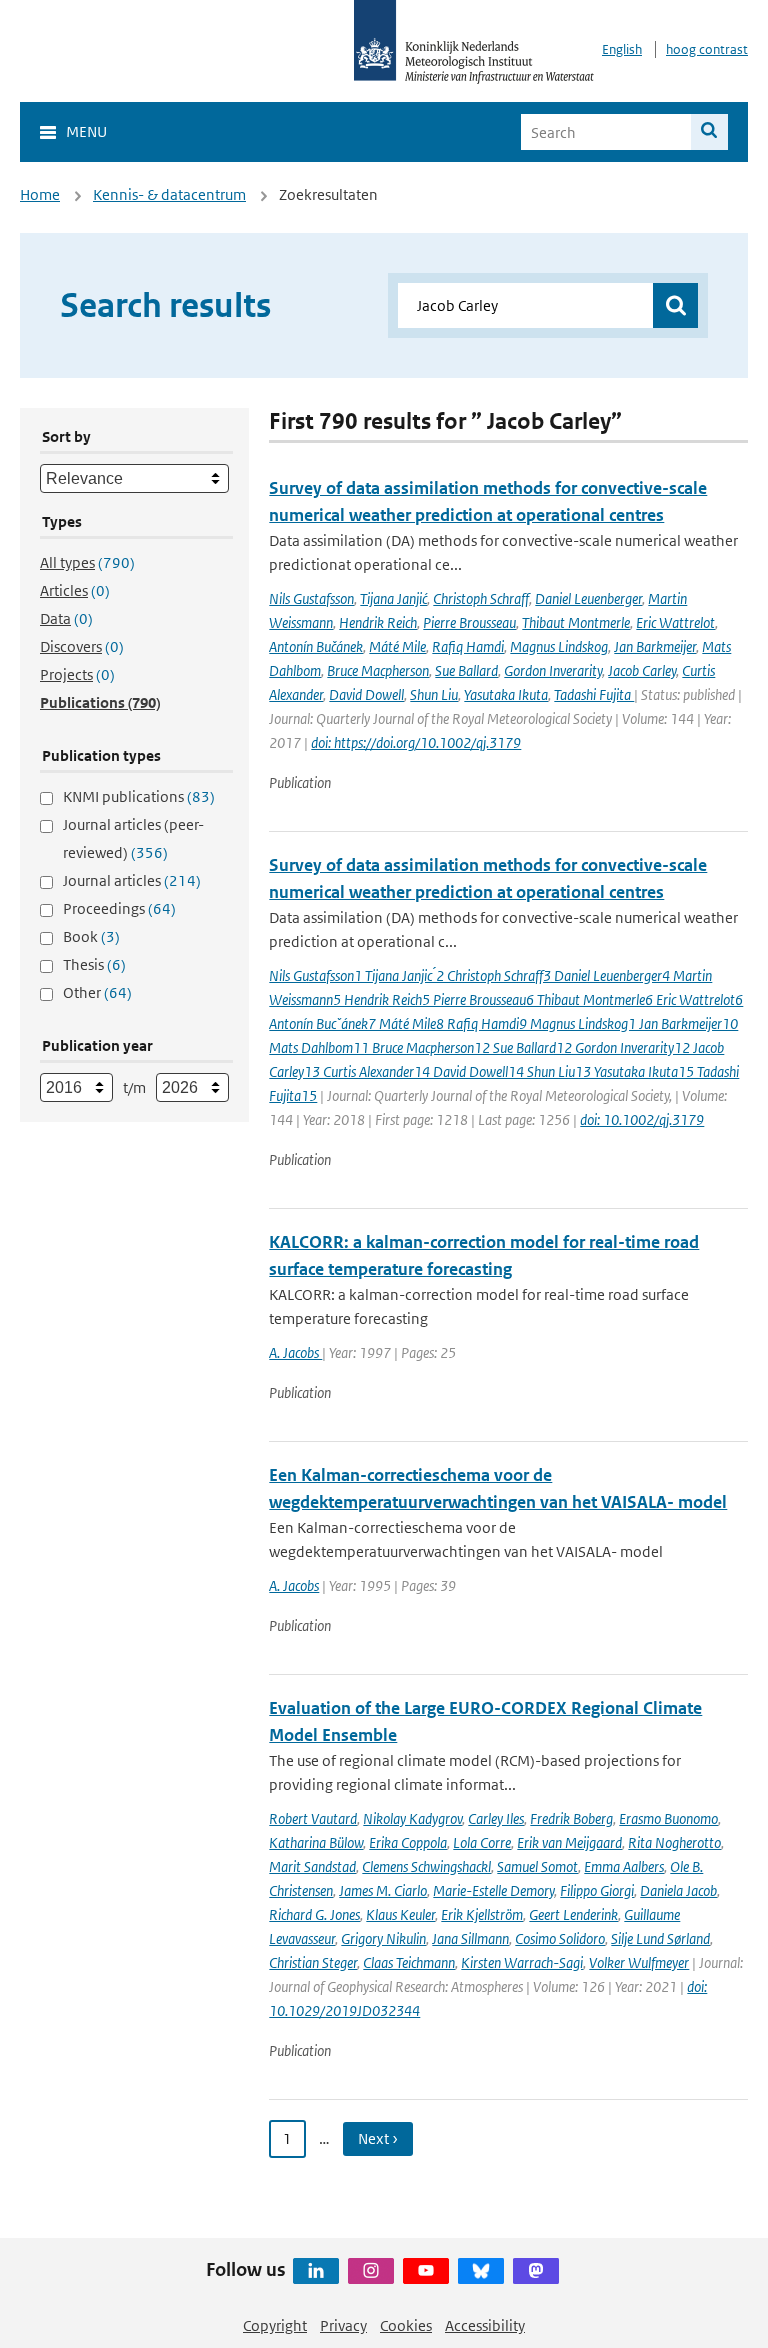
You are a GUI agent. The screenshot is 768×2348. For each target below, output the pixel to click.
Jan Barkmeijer (655, 646)
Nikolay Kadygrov (412, 1818)
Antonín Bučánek (316, 646)
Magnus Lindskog (559, 646)
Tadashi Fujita (594, 694)
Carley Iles (496, 1818)
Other (97, 992)
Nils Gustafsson (311, 598)
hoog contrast (707, 49)
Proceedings (119, 908)
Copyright (275, 2325)
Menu (86, 131)
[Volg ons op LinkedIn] (316, 2271)
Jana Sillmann (470, 1938)
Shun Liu (434, 694)
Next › (378, 2138)
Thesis (94, 964)
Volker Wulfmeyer (639, 1962)
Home (40, 194)
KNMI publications (139, 796)
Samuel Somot (537, 1866)
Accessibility (485, 2325)
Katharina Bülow (316, 1842)
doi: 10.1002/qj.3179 (642, 1119)
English (622, 49)
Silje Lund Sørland (660, 1938)
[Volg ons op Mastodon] (536, 2271)
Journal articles (132, 880)
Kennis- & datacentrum (169, 194)
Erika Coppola (408, 1842)
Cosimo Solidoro (560, 1938)
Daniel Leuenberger (588, 598)
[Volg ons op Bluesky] (481, 2271)
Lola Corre (482, 1842)
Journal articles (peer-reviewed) (133, 838)
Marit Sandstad (312, 1866)
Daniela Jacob (678, 1890)
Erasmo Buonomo (668, 1818)
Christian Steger (313, 1962)
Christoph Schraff (481, 598)
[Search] (709, 132)
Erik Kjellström (482, 1914)
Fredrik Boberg (571, 1818)
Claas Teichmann (409, 1962)
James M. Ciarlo (383, 1890)
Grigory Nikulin (383, 1938)
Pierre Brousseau (469, 622)
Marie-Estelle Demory (493, 1890)
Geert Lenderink (573, 1914)
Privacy (343, 2325)
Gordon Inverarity (553, 670)
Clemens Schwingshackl (426, 1866)
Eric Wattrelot (675, 622)
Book (91, 936)
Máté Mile (397, 646)
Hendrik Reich (378, 622)
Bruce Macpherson (378, 670)
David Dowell (366, 694)
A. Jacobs (295, 1352)
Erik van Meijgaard (569, 1842)
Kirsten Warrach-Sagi (522, 1962)
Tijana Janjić (393, 598)
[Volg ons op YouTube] (426, 2271)
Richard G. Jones (314, 1914)
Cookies (406, 2325)
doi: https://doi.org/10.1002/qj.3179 (416, 742)
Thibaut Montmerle (576, 622)
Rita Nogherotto (674, 1842)
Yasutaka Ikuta (506, 694)
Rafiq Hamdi (468, 646)
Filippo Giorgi (597, 1890)
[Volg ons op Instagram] (371, 2271)
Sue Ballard (466, 670)
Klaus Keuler (400, 1914)
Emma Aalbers (624, 1866)
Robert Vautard (313, 1818)
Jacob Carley (642, 670)
